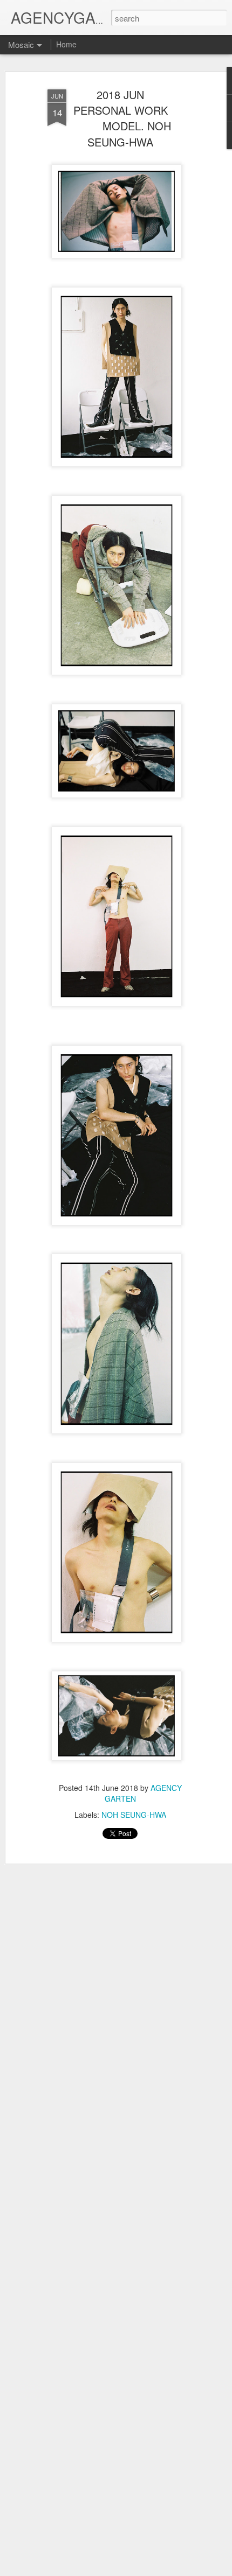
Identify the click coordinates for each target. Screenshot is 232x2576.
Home (66, 44)
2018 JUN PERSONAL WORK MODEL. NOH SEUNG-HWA (121, 118)
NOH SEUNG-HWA (134, 1815)
